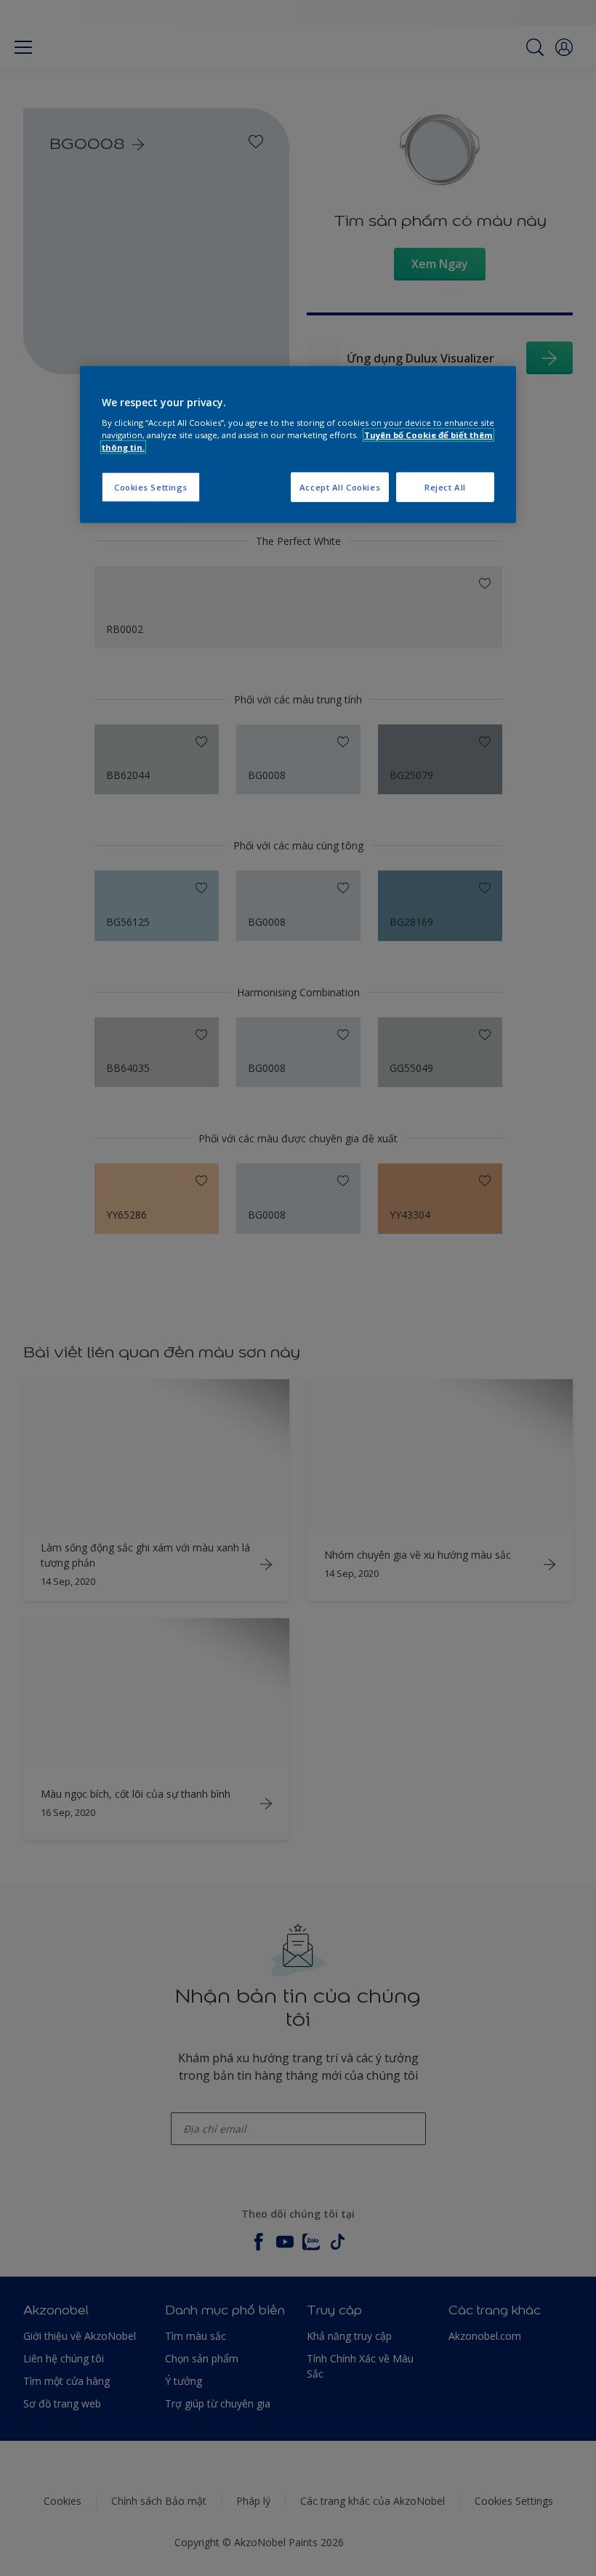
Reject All (445, 486)
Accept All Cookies (340, 486)
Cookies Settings (151, 486)
